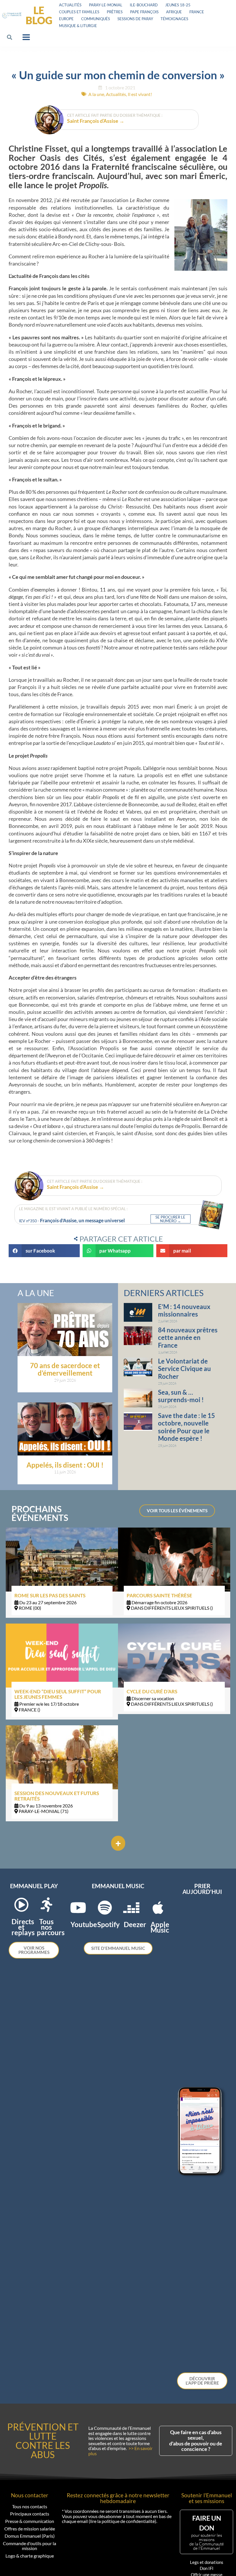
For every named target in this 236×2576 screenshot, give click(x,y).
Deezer (135, 1924)
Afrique (174, 12)
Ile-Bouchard (144, 5)
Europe (66, 19)
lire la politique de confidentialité (122, 2521)
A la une (96, 94)
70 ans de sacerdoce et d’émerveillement (65, 1369)
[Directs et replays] (21, 1905)
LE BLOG (39, 15)
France (197, 12)
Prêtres (115, 12)
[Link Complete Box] (62, 1573)
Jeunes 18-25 (178, 5)
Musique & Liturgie (78, 26)
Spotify (109, 1924)
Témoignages (174, 19)
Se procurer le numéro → (170, 1219)
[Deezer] (131, 1907)
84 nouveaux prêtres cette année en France (188, 1338)
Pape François (144, 12)
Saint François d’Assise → (96, 121)
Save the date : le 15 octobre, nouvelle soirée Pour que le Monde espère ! (186, 1427)
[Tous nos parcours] (46, 1905)
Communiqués (96, 19)
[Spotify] (105, 1907)
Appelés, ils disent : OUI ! (65, 1465)
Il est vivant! (140, 94)
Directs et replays (23, 1927)
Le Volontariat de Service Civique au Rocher (184, 1369)
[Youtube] (78, 1907)
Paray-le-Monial (106, 5)
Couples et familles (79, 12)
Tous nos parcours (51, 1927)
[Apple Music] (158, 1907)
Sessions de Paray (135, 19)
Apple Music (160, 1927)
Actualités (70, 5)
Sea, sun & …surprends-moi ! (181, 1396)
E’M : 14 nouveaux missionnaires (184, 1310)
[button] (10, 37)
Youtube (84, 1924)
